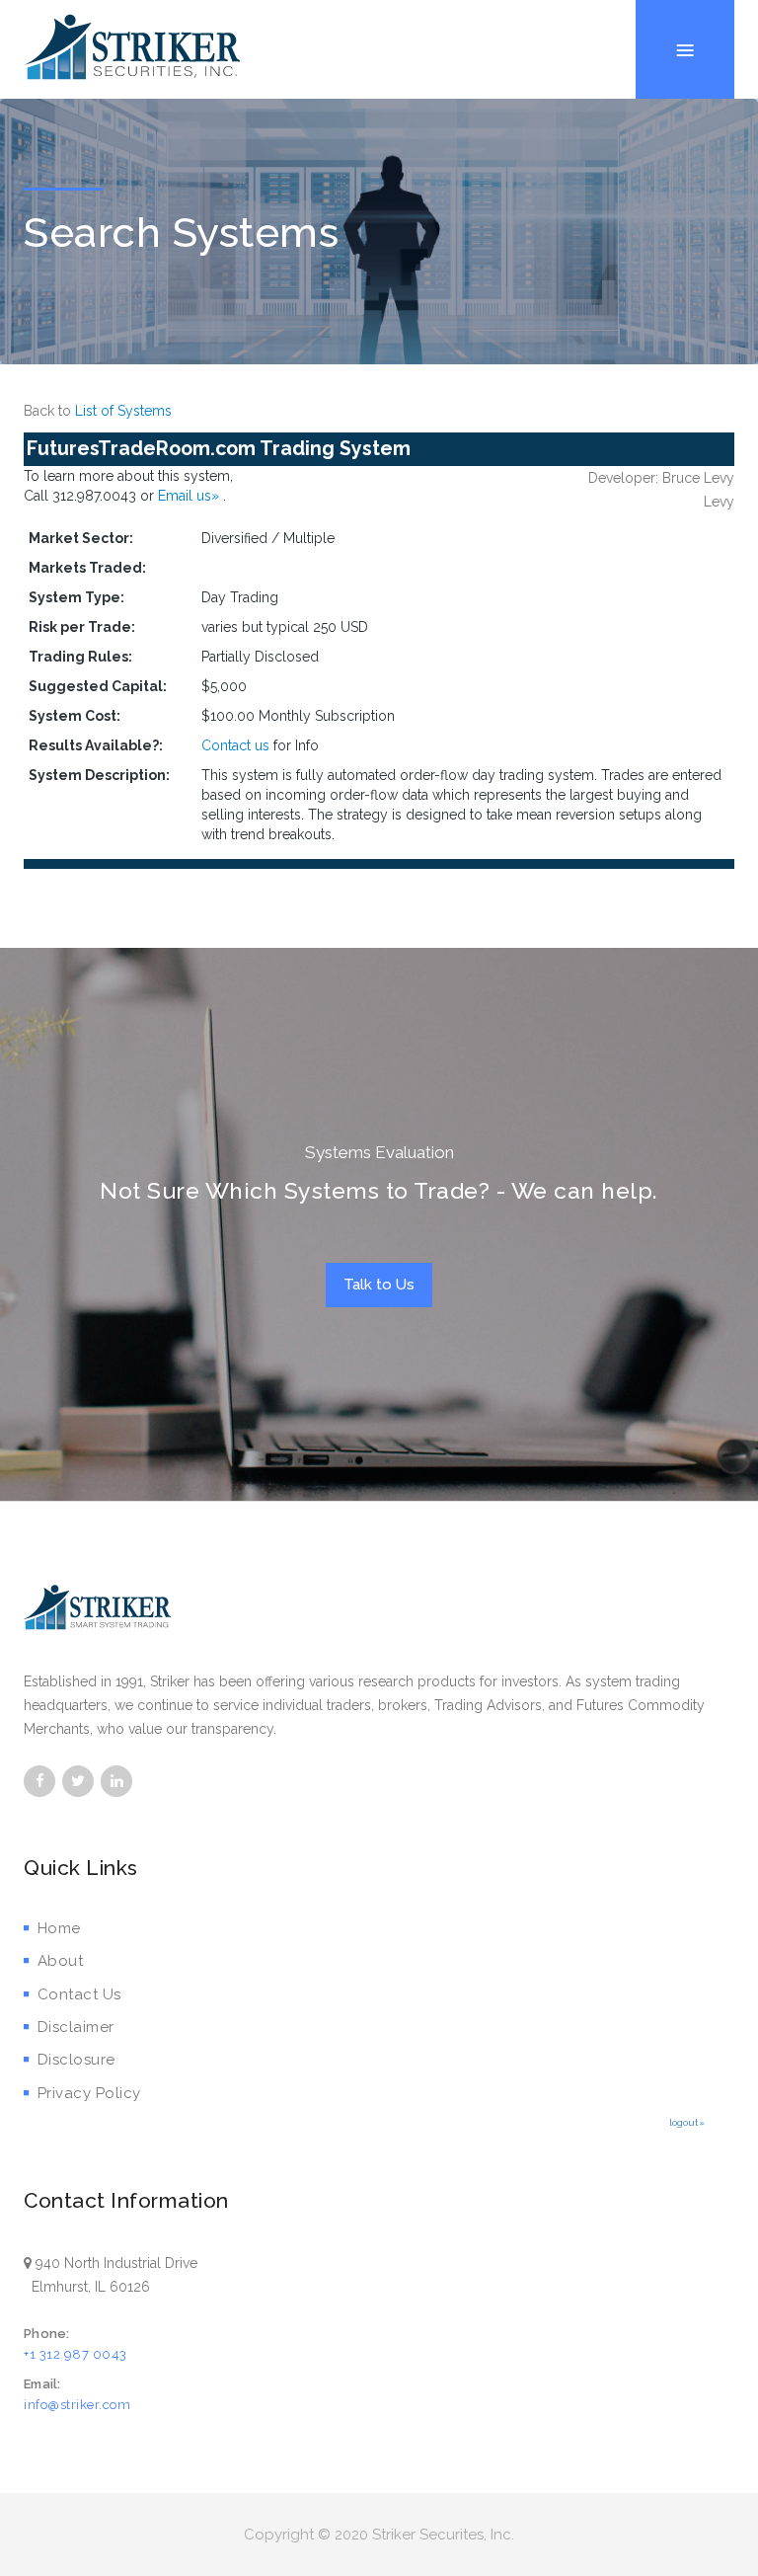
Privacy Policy (89, 2093)
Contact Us (79, 1994)
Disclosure (76, 2060)
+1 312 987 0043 (76, 2354)
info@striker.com (77, 2405)
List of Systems (123, 411)
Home (59, 1928)
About (60, 1961)
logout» (687, 2122)
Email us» (190, 496)
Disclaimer (76, 2027)
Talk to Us (379, 1285)
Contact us (235, 745)
